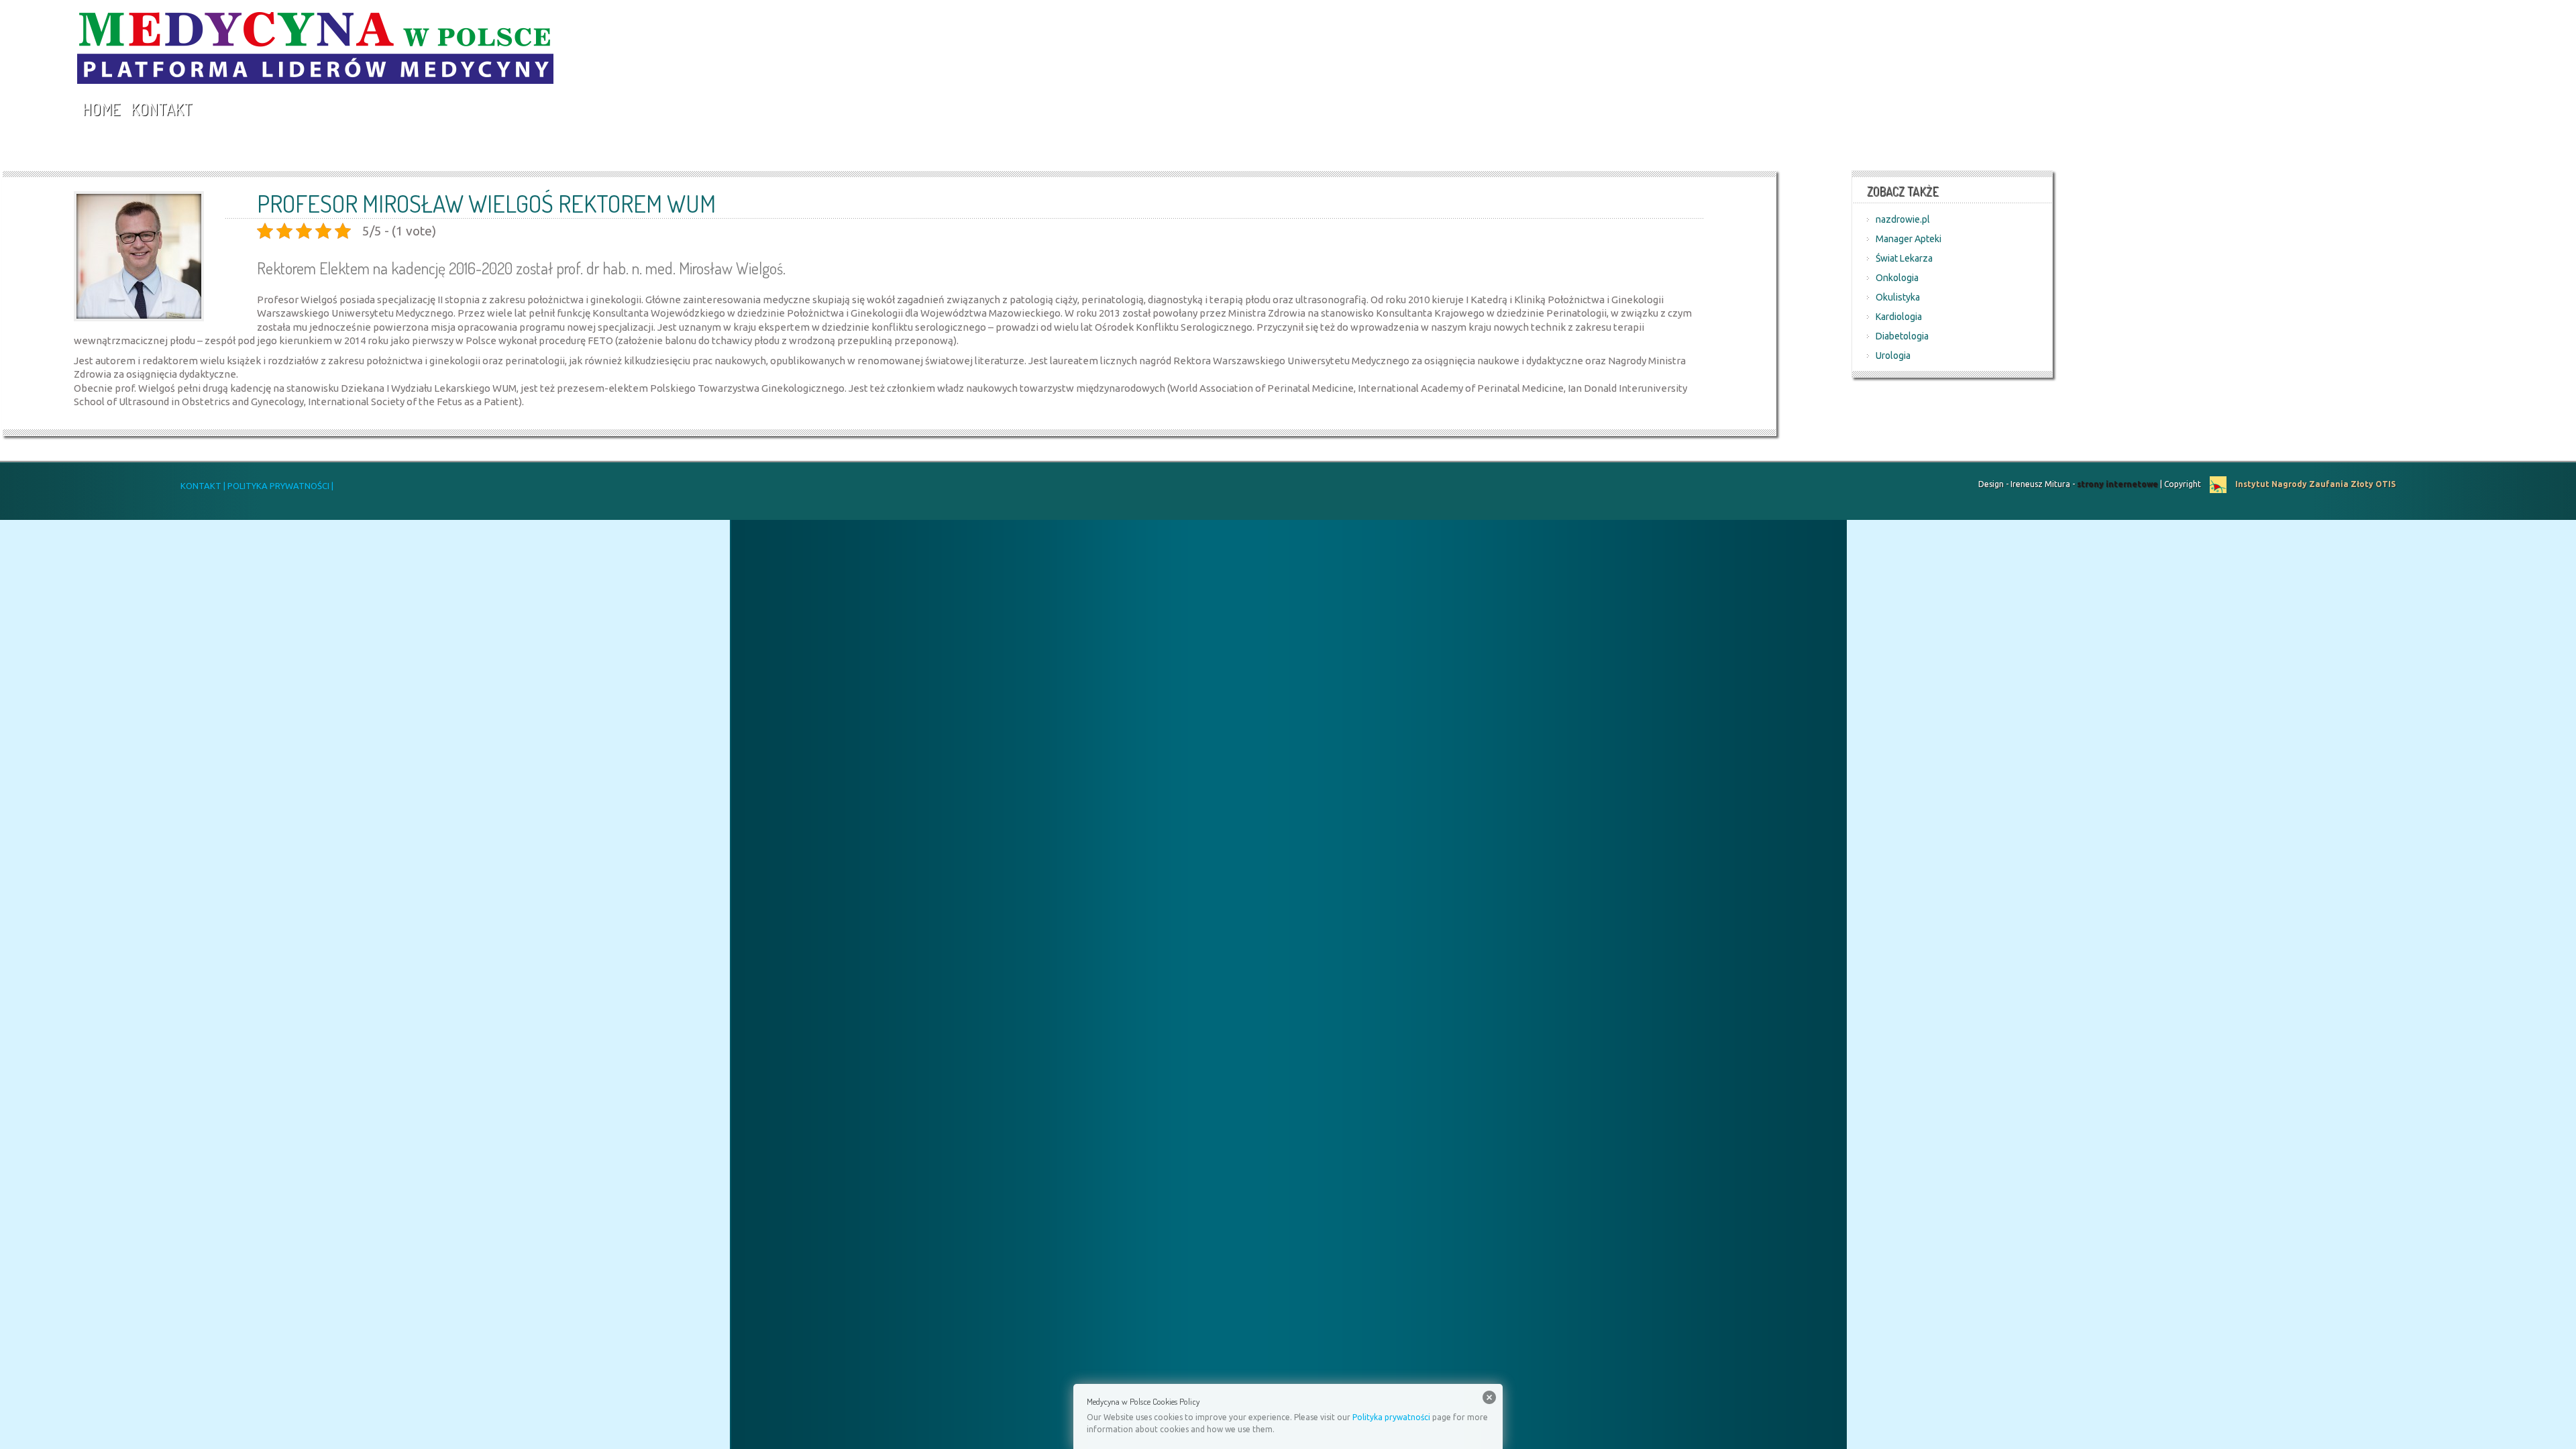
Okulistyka (1898, 297)
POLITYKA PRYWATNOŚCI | (279, 486)
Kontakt (162, 109)
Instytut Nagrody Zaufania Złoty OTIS (2314, 484)
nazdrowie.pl (1903, 219)
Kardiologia (1899, 317)
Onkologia (1897, 278)
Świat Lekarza (1904, 258)
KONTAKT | (203, 486)
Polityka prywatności (1391, 1417)
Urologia (1893, 356)
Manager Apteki (1909, 239)
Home (101, 109)
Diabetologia (1902, 336)
